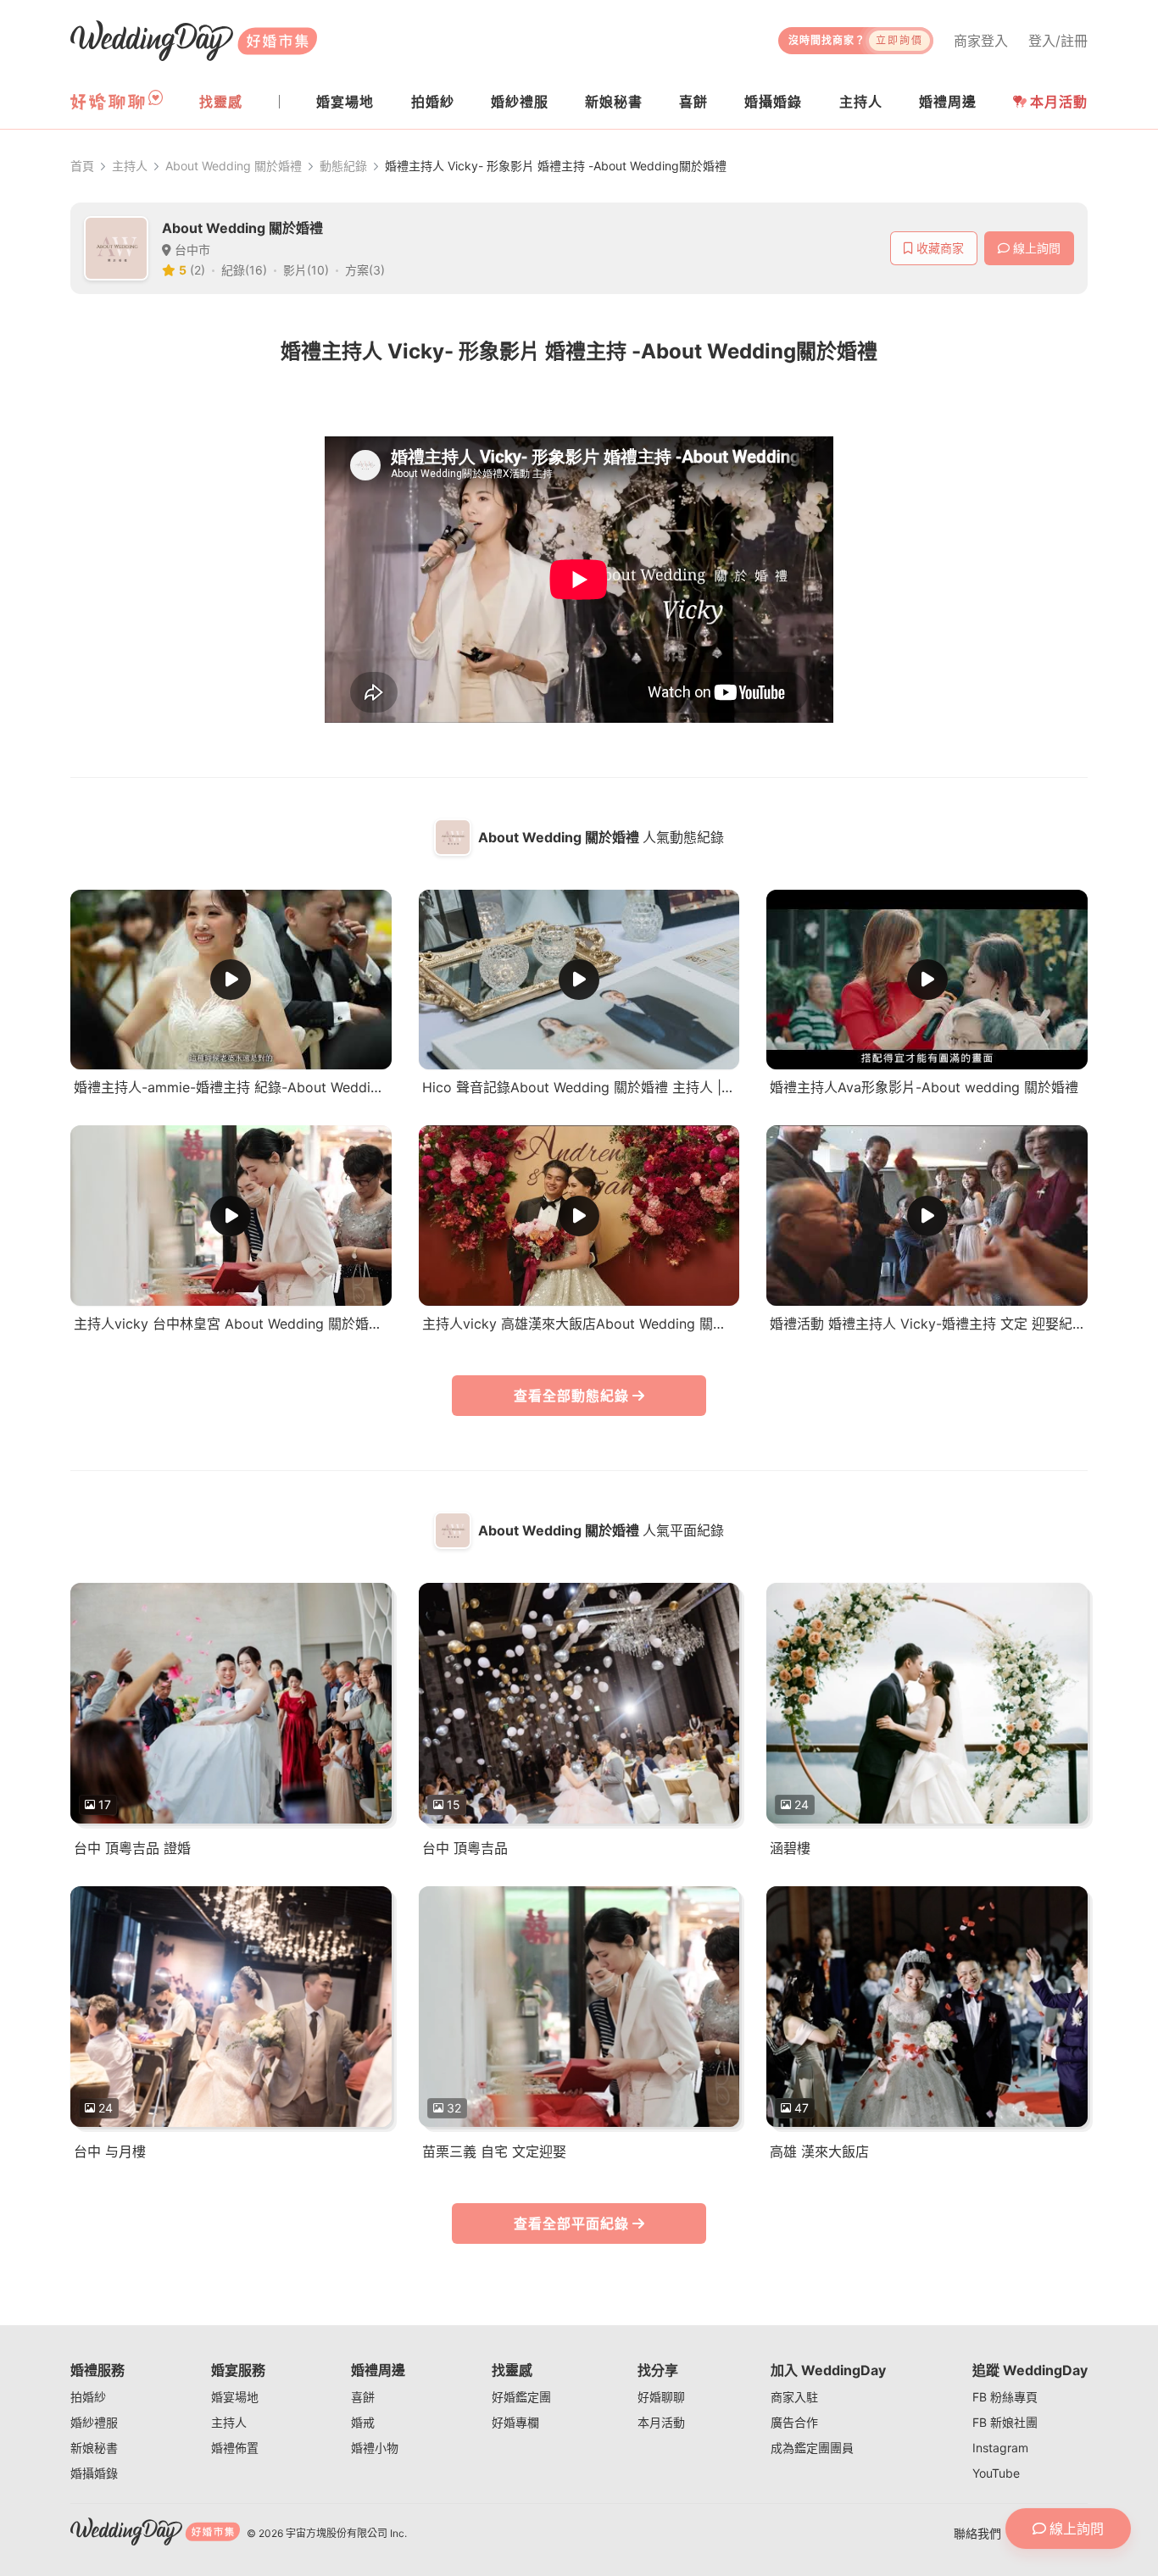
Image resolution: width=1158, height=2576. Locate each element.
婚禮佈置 (235, 2448)
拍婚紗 (88, 2397)
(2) (198, 270)
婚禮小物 (375, 2448)
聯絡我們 (977, 2533)
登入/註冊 (1058, 41)
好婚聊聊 (661, 2397)
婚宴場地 (235, 2397)
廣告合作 (794, 2422)
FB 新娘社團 (1005, 2422)
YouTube (996, 2473)
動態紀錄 (343, 166)
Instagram (1000, 2448)
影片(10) (306, 270)
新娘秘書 (94, 2448)
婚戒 (363, 2422)
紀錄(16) (244, 270)
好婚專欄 (515, 2422)
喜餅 (363, 2397)
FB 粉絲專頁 (1005, 2397)
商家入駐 (794, 2397)
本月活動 (1059, 102)
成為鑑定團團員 (812, 2448)
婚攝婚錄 (94, 2473)
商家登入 (981, 41)
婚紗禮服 (94, 2422)
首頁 (82, 166)
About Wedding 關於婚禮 (234, 166)
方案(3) (365, 270)
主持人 (130, 166)
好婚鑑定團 (521, 2397)
